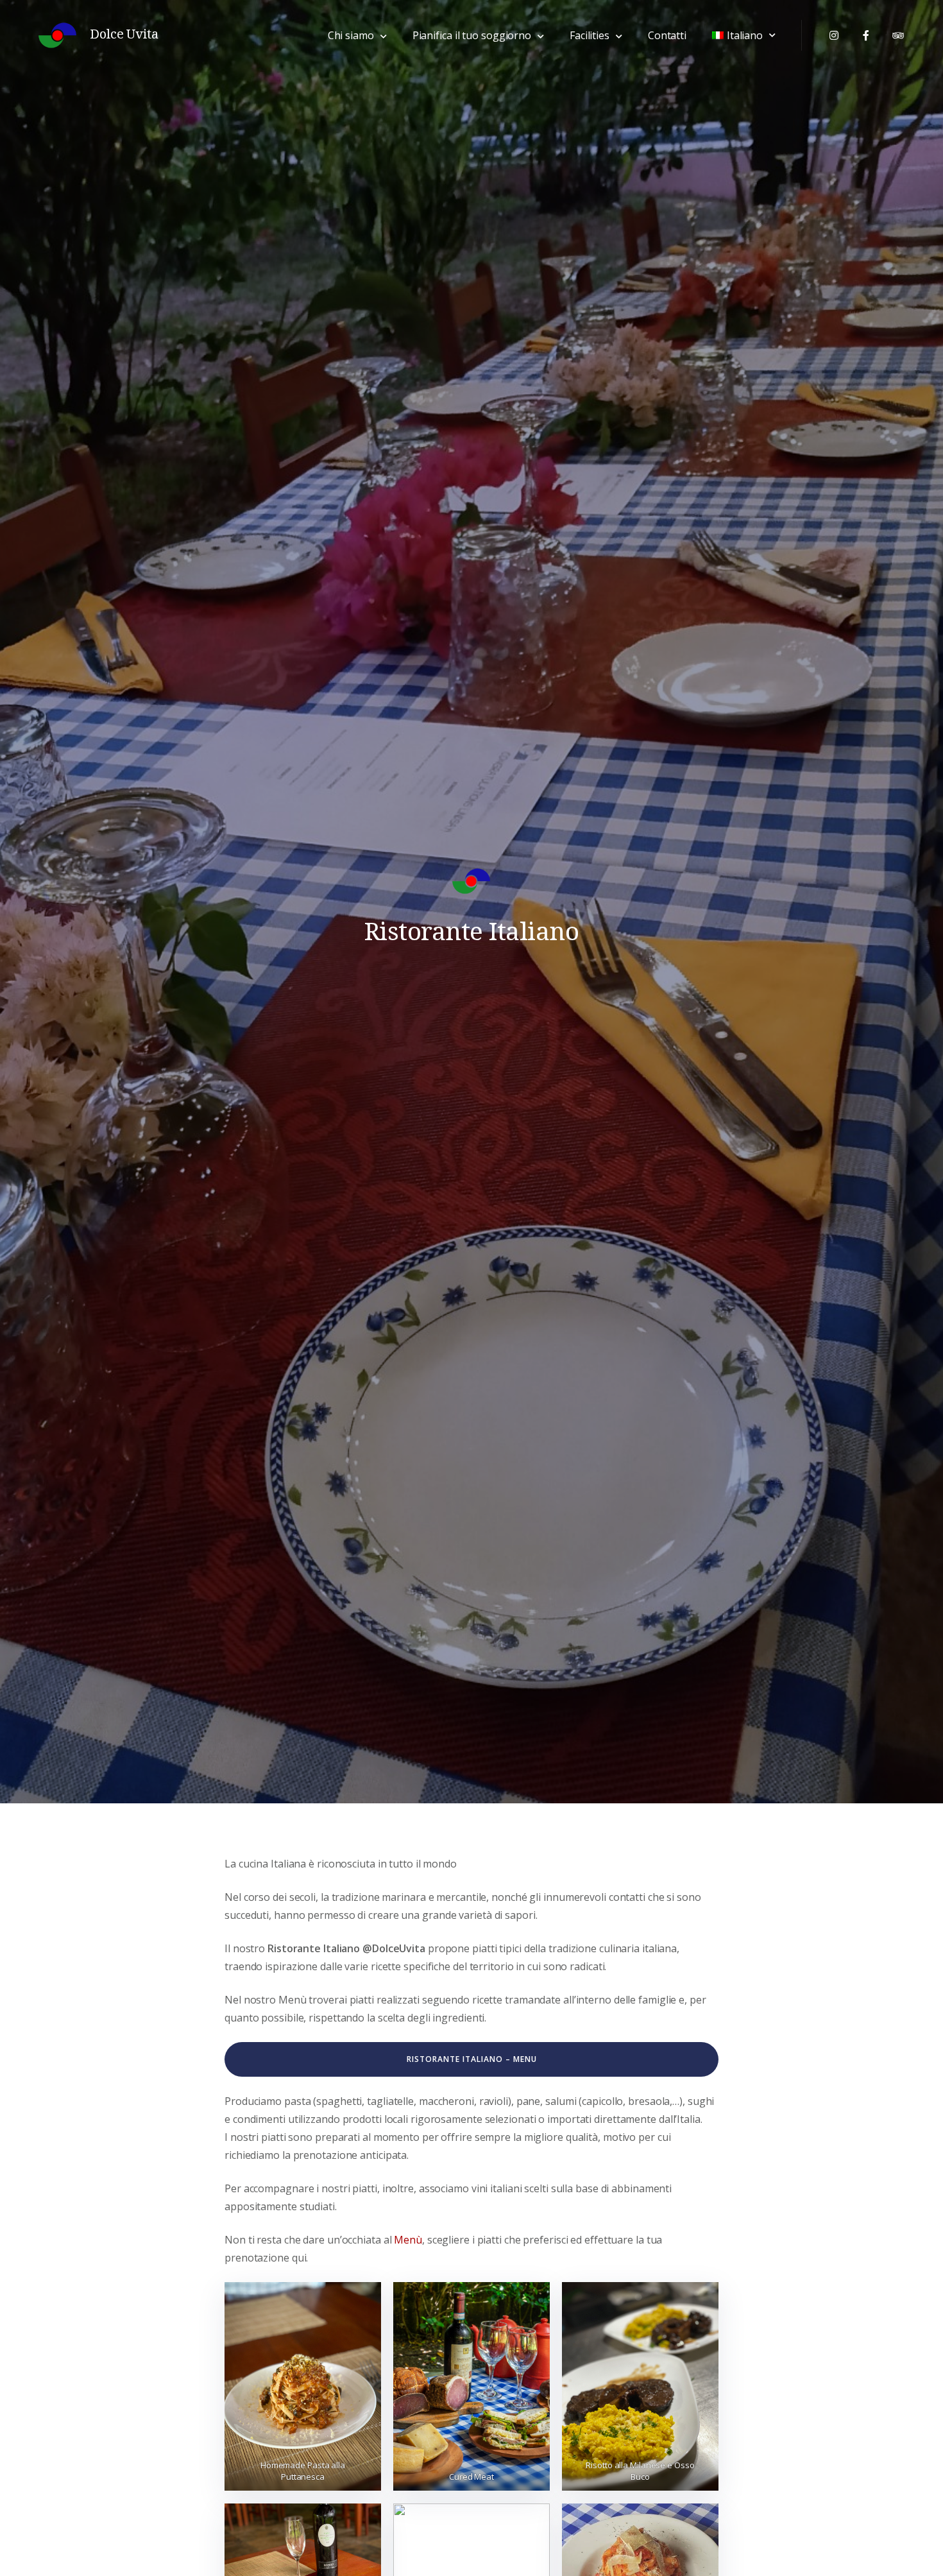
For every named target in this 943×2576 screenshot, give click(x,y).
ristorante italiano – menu (472, 2059)
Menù (408, 2240)
